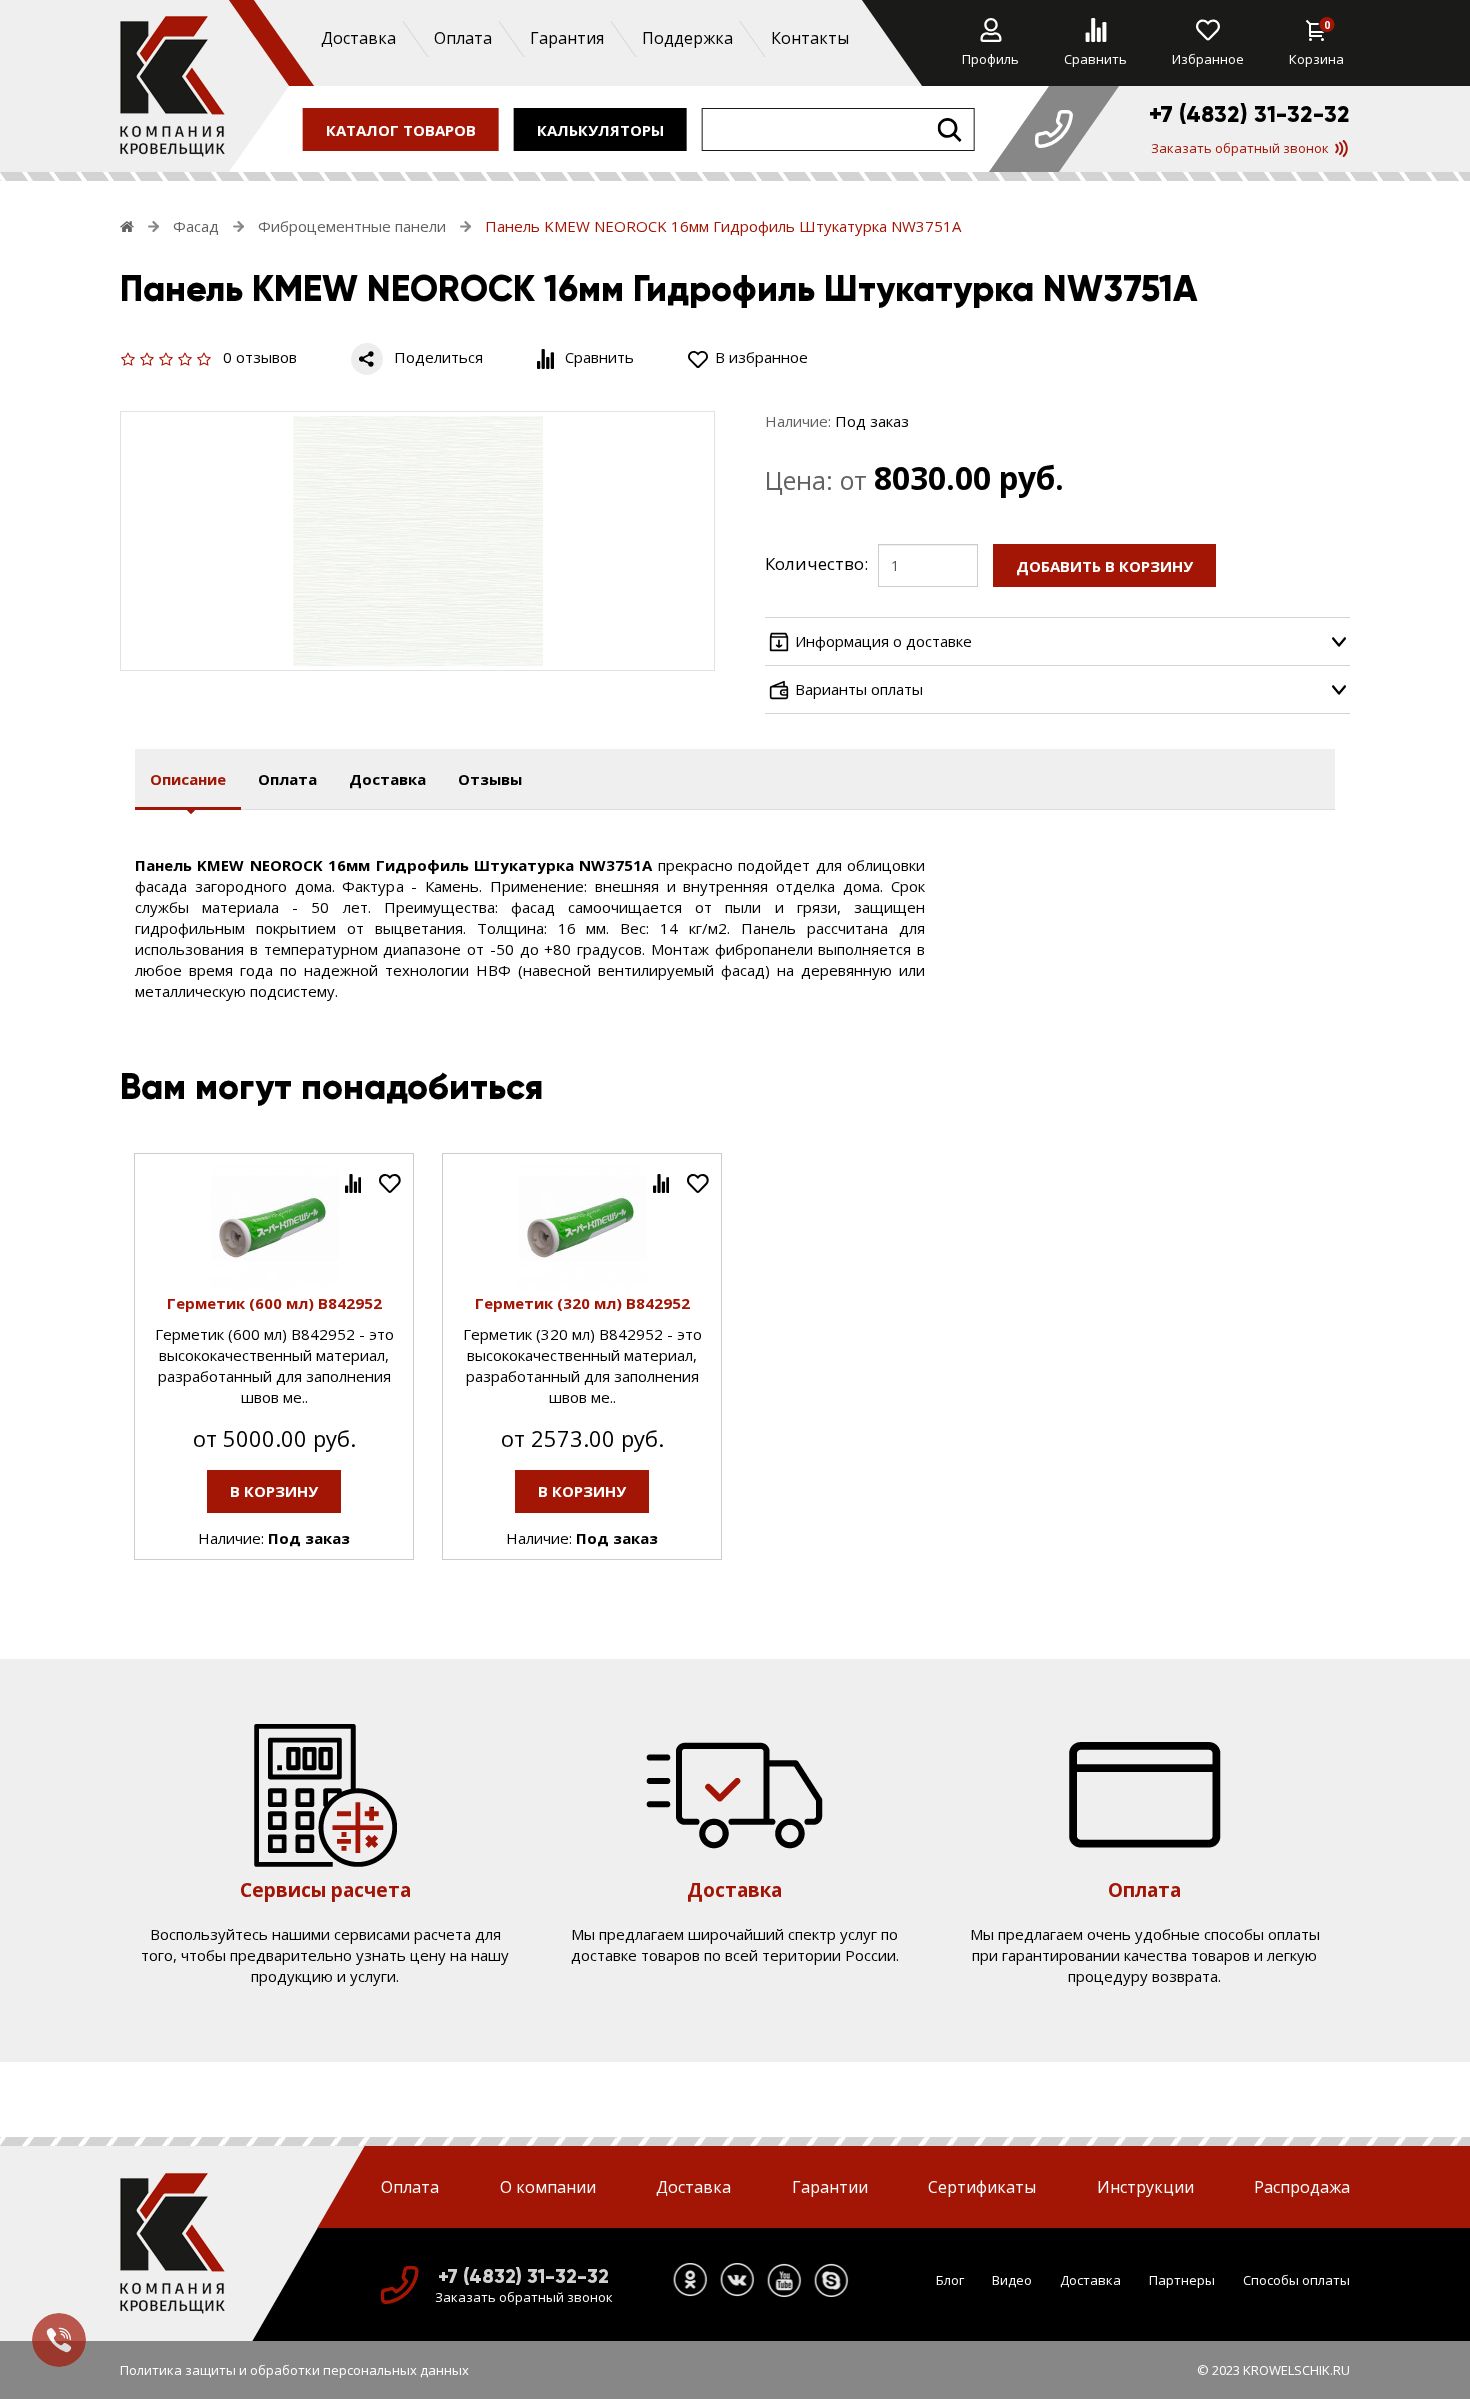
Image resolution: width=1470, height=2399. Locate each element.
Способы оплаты (1296, 2279)
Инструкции (1145, 2187)
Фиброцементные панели (352, 226)
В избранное (761, 357)
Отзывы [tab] (490, 779)
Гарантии (830, 2187)
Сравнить (1095, 59)
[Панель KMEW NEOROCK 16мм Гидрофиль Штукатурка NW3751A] (417, 541)
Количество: (816, 563)
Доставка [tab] (387, 779)
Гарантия (566, 38)
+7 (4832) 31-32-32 (1249, 114)
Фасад (196, 226)
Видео (1012, 2279)
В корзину (274, 1491)
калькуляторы (600, 129)
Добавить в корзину (1104, 566)
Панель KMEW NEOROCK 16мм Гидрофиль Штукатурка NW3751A (723, 226)
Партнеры (1182, 2279)
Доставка (357, 38)
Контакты (809, 38)
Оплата (462, 38)
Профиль (990, 59)
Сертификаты (982, 2187)
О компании (548, 2187)
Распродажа (1302, 2187)
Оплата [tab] (287, 779)
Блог (950, 2279)
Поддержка (686, 38)
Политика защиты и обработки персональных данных (294, 2370)
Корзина (1316, 43)
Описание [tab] (188, 779)
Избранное (1208, 59)
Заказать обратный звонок (1240, 148)
